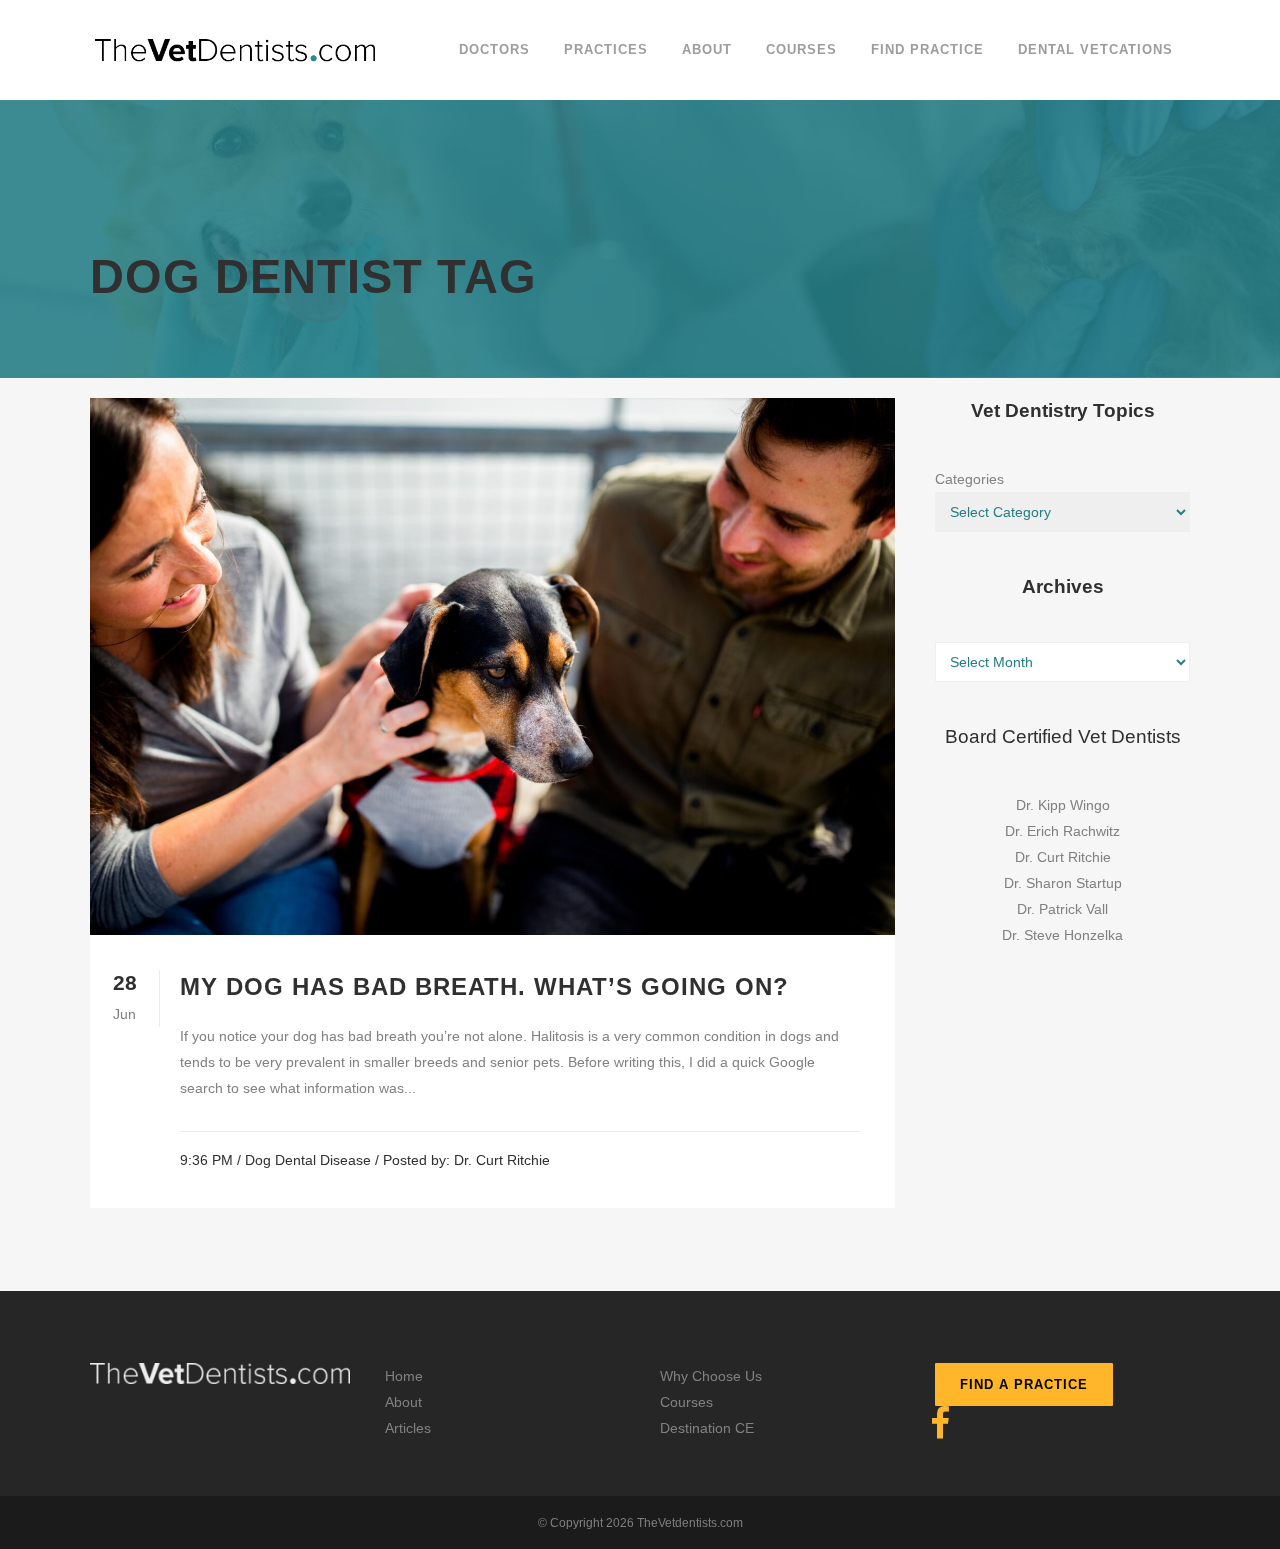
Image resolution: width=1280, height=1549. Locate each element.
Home (404, 1376)
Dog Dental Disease (308, 1160)
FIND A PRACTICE (1024, 1384)
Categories (969, 479)
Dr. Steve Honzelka (1062, 935)
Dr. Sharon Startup (1063, 883)
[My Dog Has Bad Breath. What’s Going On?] (492, 666)
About (403, 1402)
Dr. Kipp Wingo (1063, 805)
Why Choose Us (711, 1376)
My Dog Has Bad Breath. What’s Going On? (484, 986)
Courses (686, 1402)
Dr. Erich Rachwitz (1062, 831)
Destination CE (707, 1428)
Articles (408, 1428)
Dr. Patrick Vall (1062, 909)
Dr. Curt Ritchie (502, 1160)
